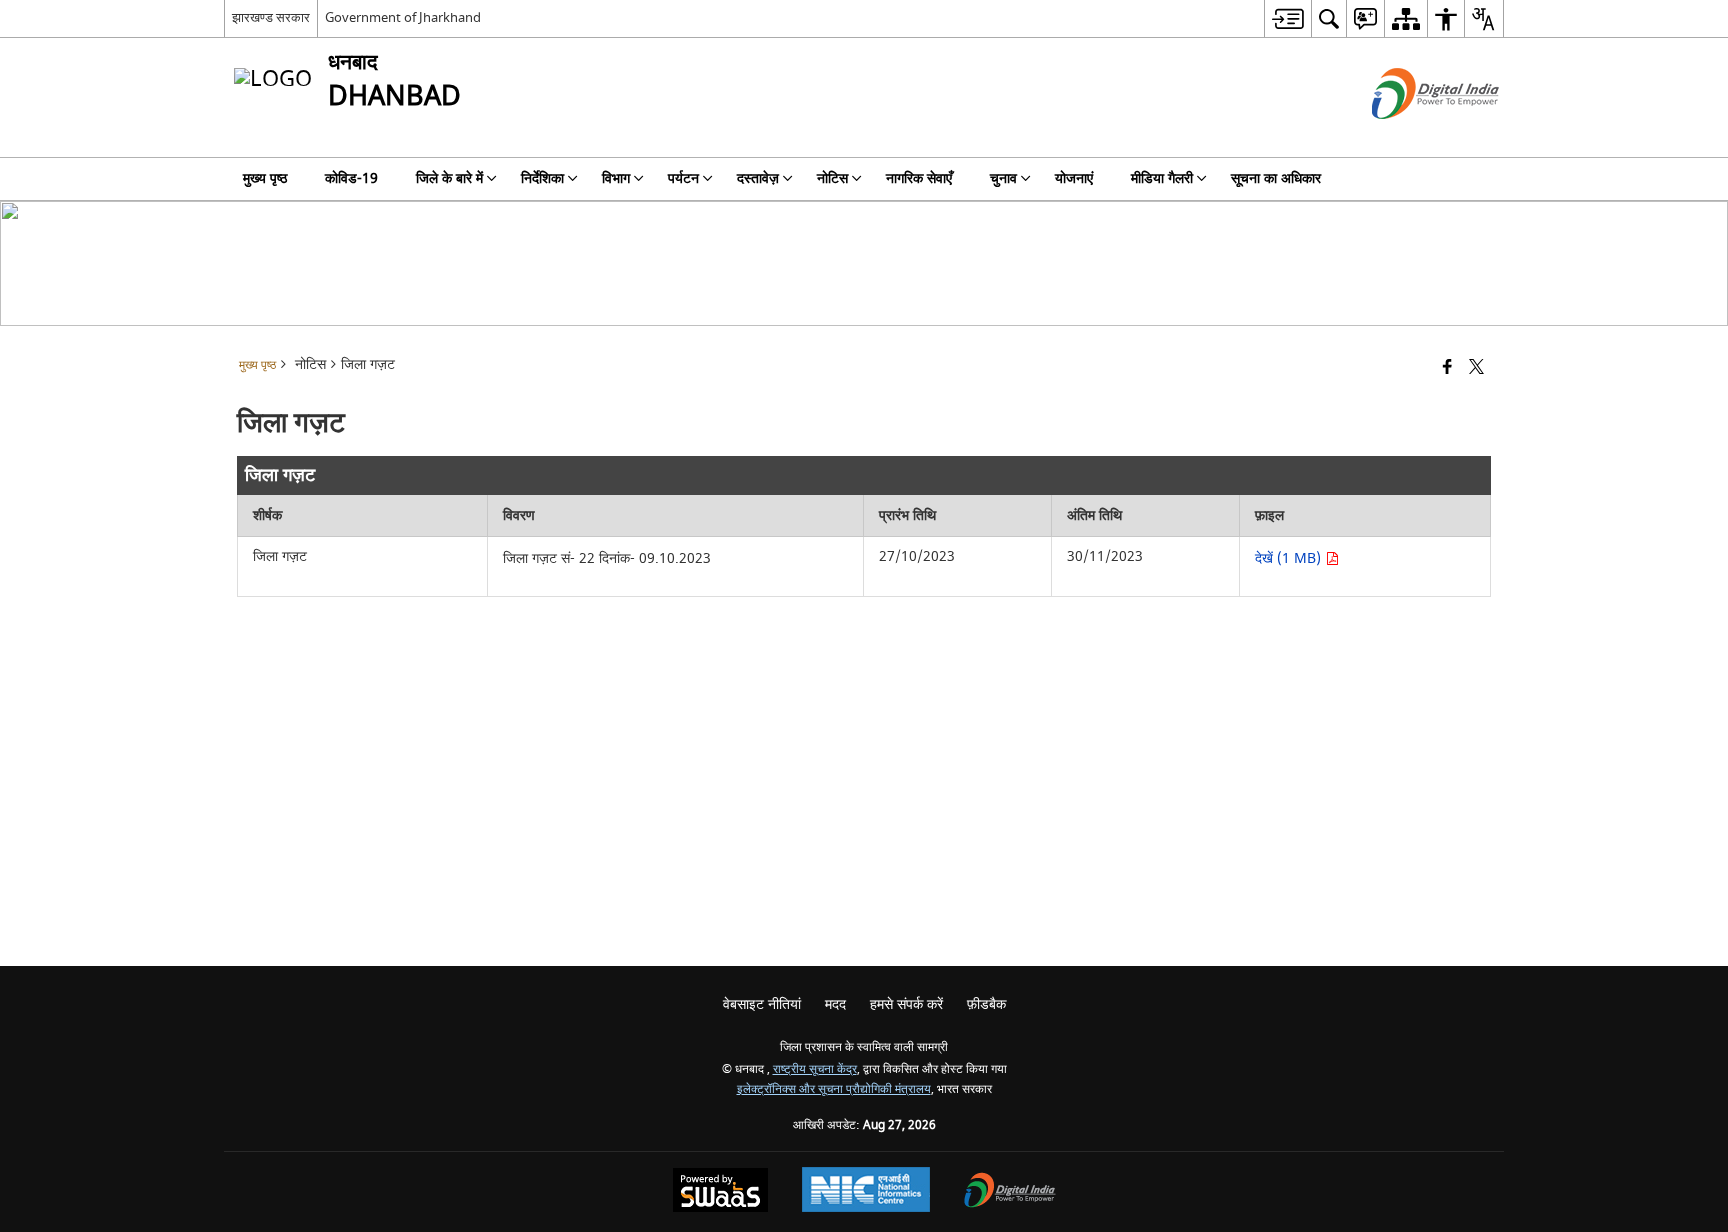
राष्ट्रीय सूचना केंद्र (815, 1069)
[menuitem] (1287, 18)
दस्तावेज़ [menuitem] (758, 178)
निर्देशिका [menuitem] (542, 178)
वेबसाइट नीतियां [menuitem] (762, 1004)
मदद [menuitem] (835, 1004)
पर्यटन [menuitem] (683, 178)
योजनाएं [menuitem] (1074, 178)
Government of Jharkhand (403, 17)
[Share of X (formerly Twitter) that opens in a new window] (1476, 368)
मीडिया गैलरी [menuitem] (1162, 178)
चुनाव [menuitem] (1003, 178)
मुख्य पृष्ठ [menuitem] (265, 178)
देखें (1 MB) (1290, 558)
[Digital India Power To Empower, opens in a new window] (1010, 1192)
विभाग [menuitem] (616, 178)
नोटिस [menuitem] (832, 178)
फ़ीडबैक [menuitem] (986, 1004)
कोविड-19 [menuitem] (351, 178)
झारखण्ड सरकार (271, 17)
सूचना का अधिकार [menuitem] (1276, 178)
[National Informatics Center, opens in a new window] (866, 1192)
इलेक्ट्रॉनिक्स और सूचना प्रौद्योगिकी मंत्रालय (834, 1089)
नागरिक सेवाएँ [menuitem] (919, 178)
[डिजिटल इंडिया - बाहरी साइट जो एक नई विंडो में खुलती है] (1410, 136)
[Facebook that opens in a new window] (1447, 368)
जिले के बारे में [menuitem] (449, 178)
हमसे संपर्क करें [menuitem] (906, 1004)
